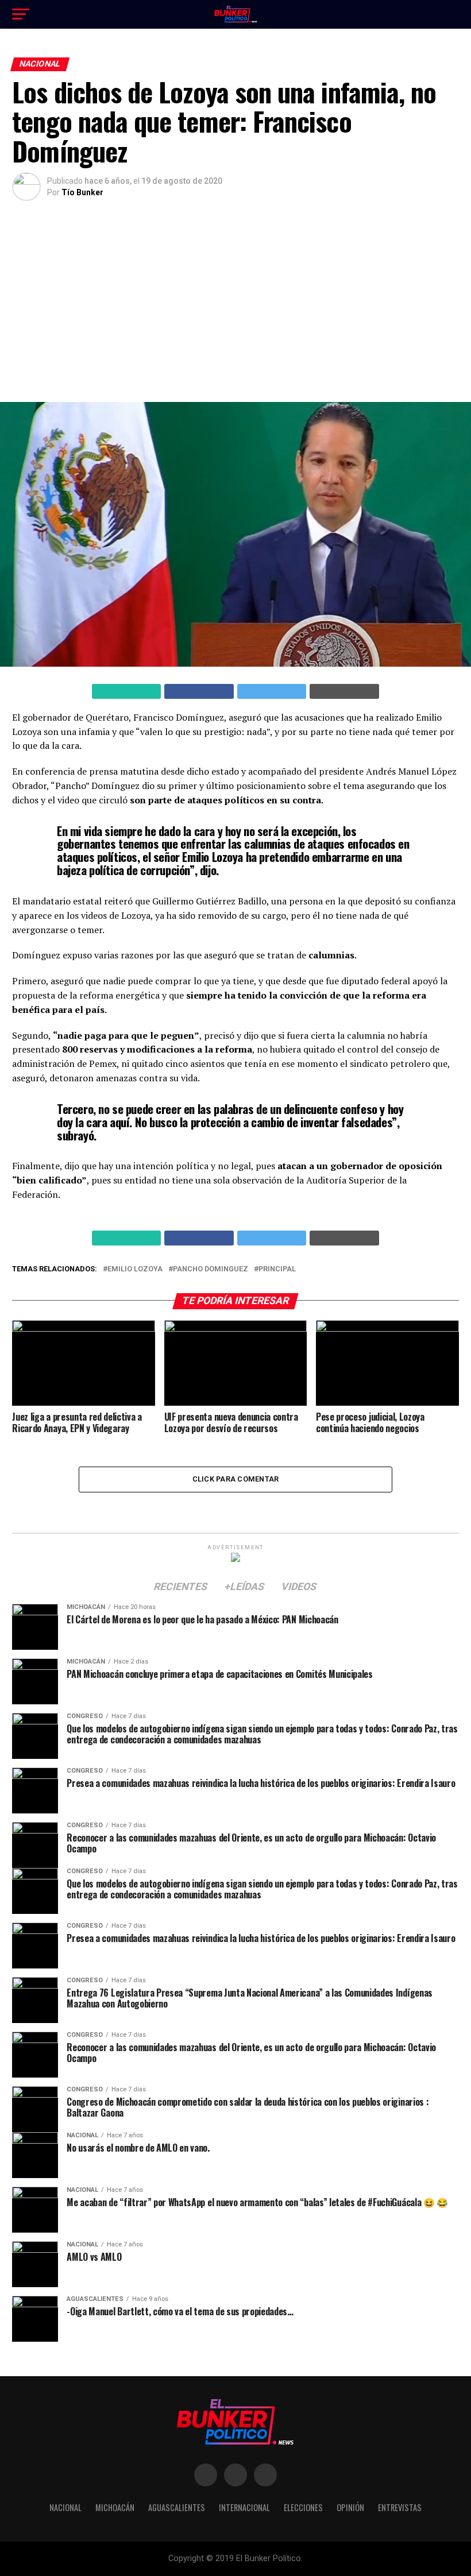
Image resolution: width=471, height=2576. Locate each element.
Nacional (65, 2507)
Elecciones (303, 2507)
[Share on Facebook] (199, 691)
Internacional (244, 2507)
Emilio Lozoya (135, 1269)
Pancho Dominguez (211, 1269)
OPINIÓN (350, 2507)
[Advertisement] (235, 304)
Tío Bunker (82, 192)
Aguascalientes (177, 2507)
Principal (277, 1269)
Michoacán (115, 2507)
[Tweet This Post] (272, 691)
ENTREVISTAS (400, 2507)
